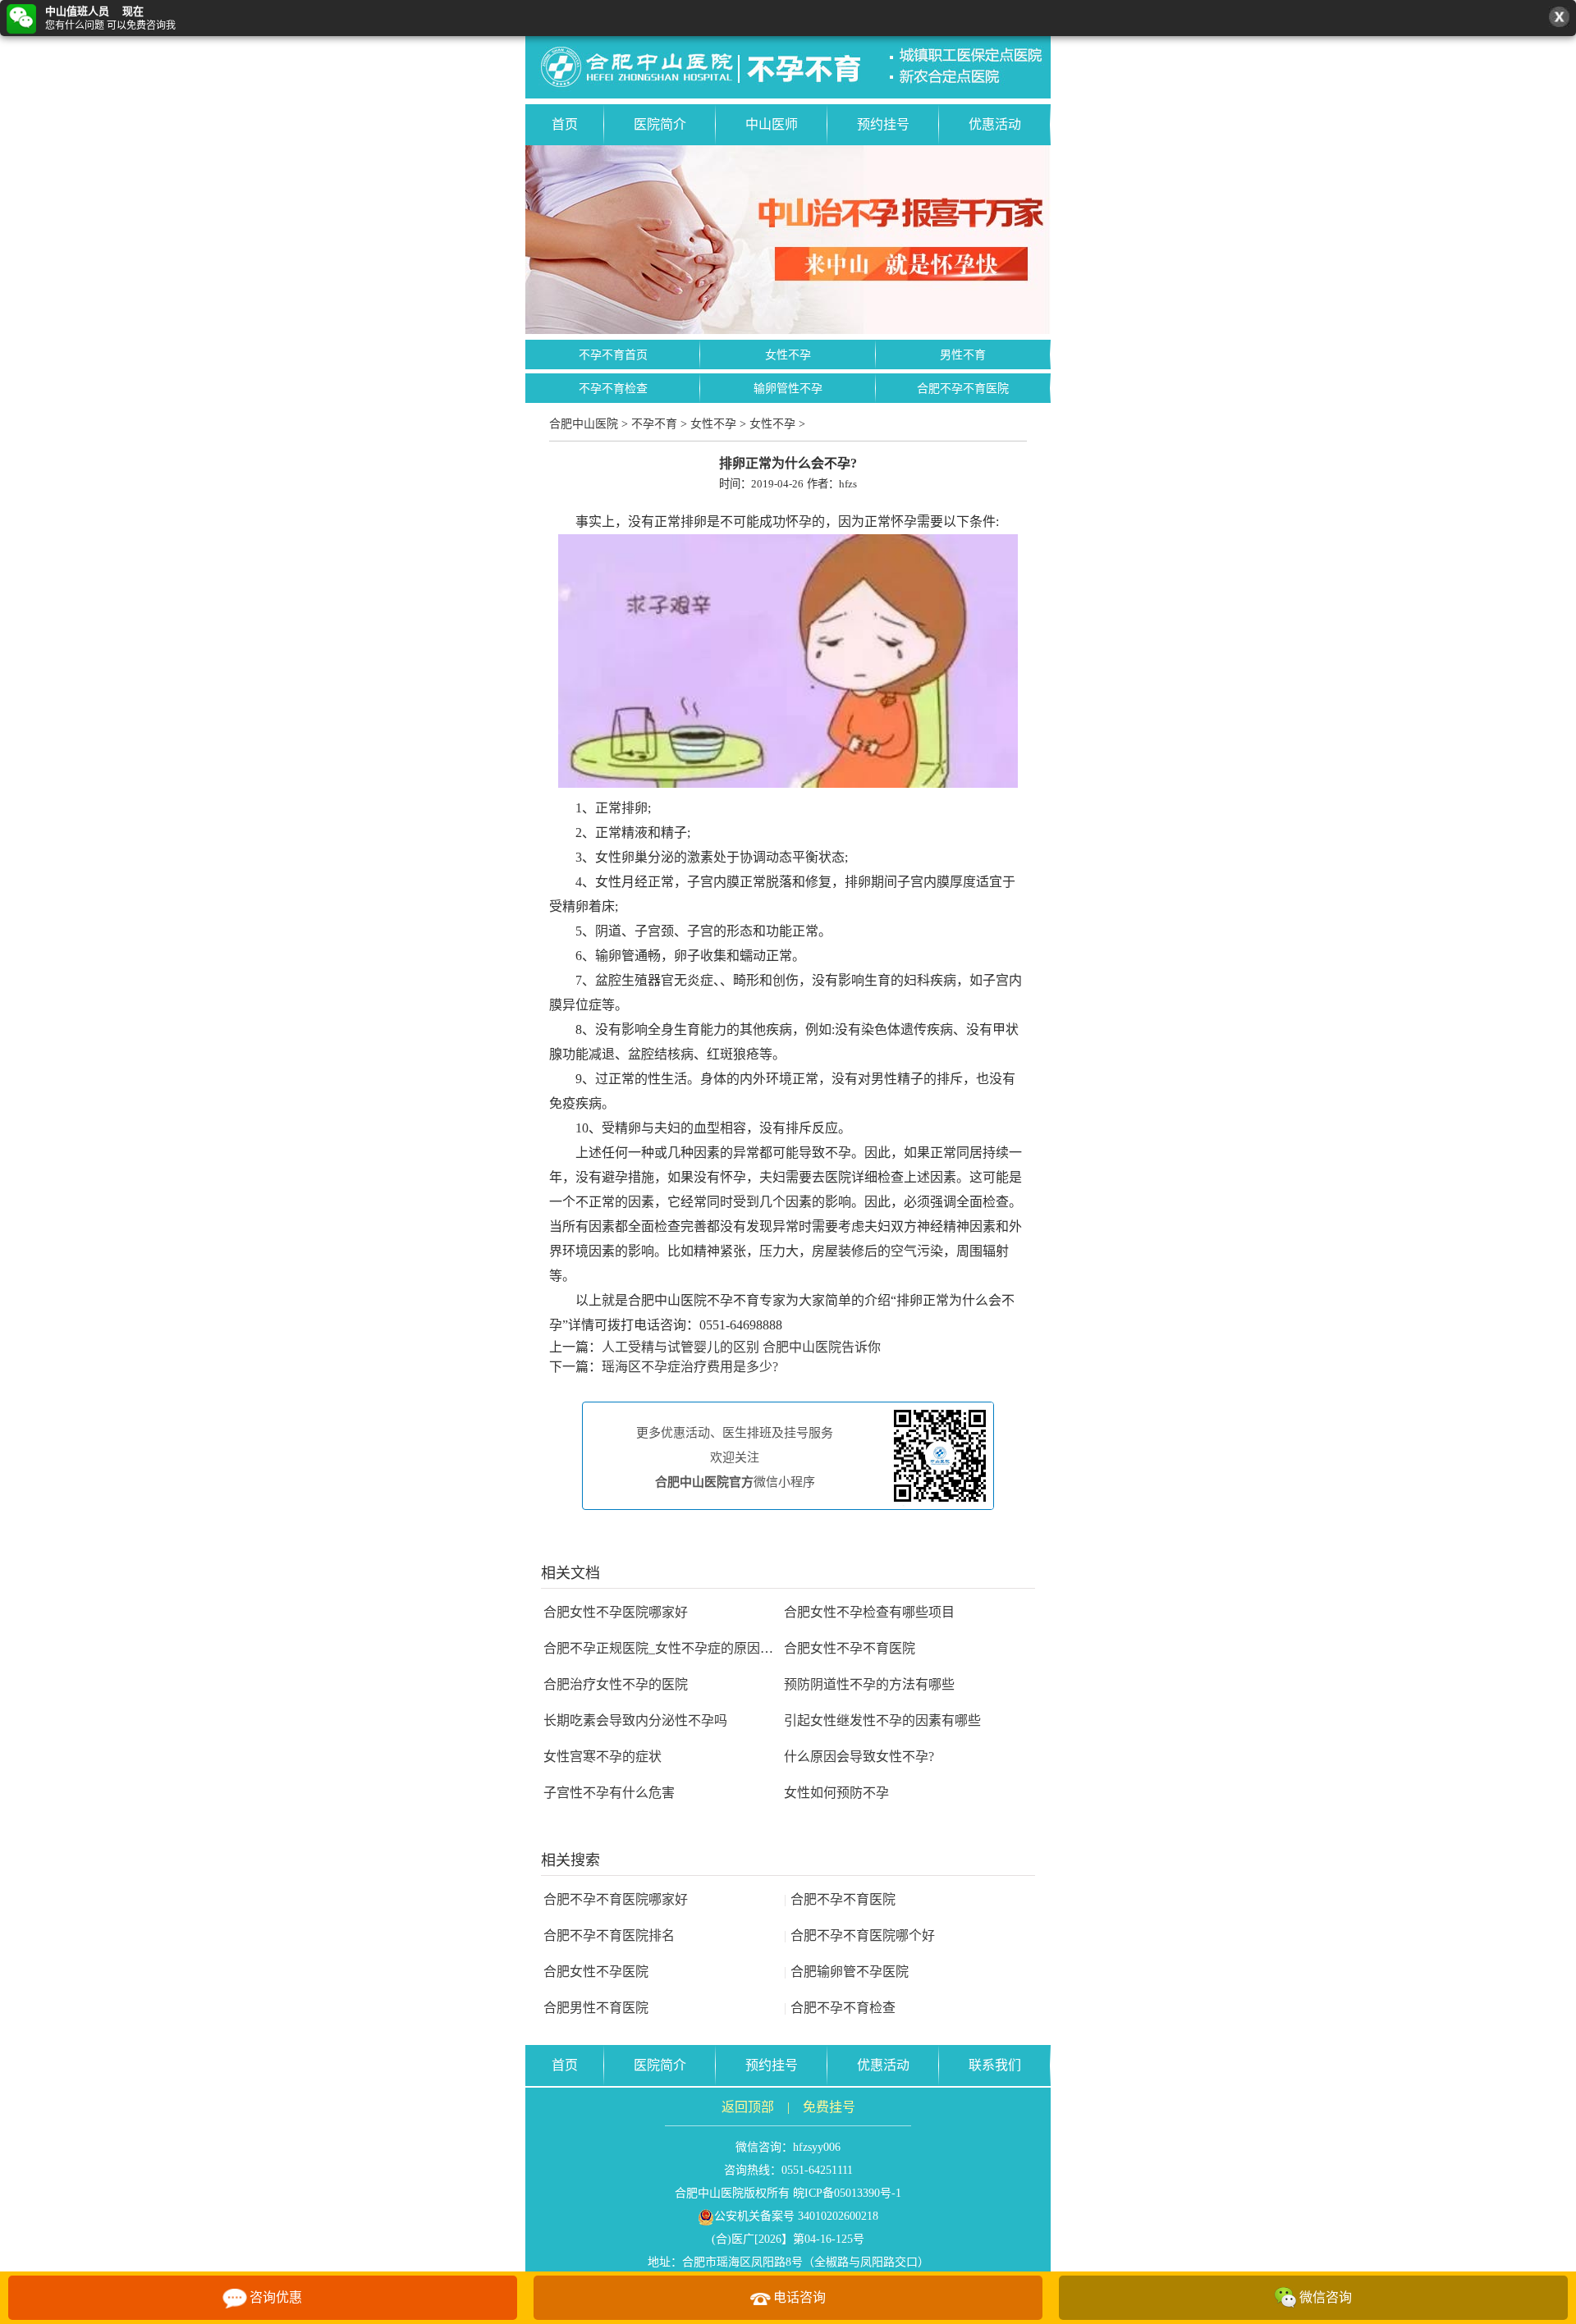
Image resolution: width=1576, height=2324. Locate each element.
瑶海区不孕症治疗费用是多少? (690, 1367)
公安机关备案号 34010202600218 (796, 2216)
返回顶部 (748, 2107)
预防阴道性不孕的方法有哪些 (869, 1684)
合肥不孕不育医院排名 (609, 1935)
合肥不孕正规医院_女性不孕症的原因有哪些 (671, 1648)
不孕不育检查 (613, 389)
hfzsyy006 (817, 2147)
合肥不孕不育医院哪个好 (859, 1935)
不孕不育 (654, 424)
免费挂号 (829, 2107)
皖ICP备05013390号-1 (847, 2193)
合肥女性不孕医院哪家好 (616, 1612)
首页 (565, 124)
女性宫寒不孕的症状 (602, 1757)
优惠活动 (995, 124)
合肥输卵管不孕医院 (846, 1972)
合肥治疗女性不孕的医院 (616, 1684)
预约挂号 (883, 124)
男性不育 (963, 355)
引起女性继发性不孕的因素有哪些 (882, 1720)
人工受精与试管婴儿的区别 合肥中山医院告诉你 (741, 1347)
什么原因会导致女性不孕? (859, 1757)
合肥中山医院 (584, 424)
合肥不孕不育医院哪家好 (616, 1899)
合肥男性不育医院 (596, 2008)
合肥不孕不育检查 (840, 2008)
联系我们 (995, 2065)
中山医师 (772, 124)
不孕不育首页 (613, 355)
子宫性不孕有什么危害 (609, 1793)
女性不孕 (788, 355)
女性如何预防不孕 (836, 1793)
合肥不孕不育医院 (963, 389)
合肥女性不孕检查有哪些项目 (869, 1612)
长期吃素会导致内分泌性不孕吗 (635, 1720)
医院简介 (660, 124)
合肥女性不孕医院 (596, 1972)
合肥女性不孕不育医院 (850, 1648)
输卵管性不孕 (788, 389)
